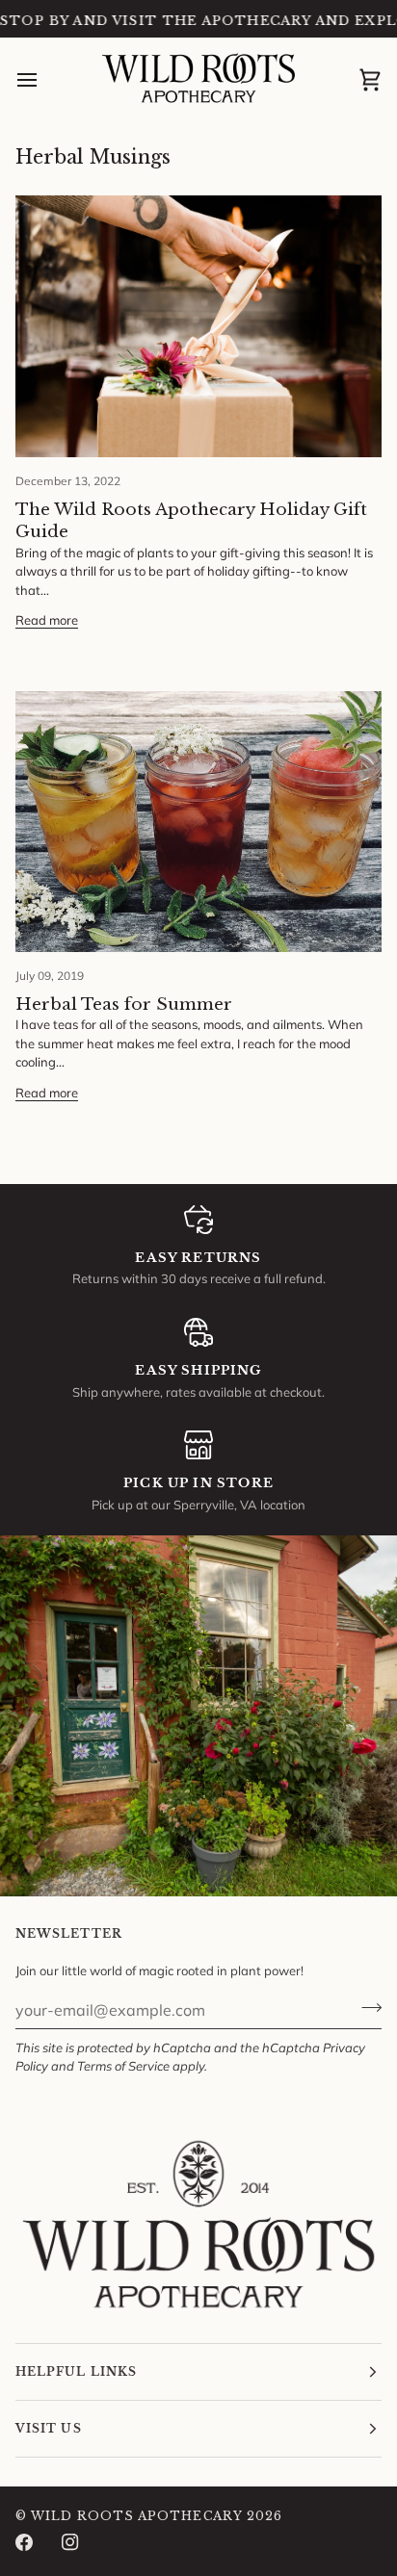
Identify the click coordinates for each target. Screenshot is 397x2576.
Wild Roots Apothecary (137, 2516)
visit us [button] (49, 2428)
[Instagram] (70, 2542)
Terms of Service (123, 2066)
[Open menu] (44, 81)
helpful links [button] (76, 2371)
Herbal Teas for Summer (124, 1005)
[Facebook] (24, 2542)
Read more (47, 620)
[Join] (366, 2007)
